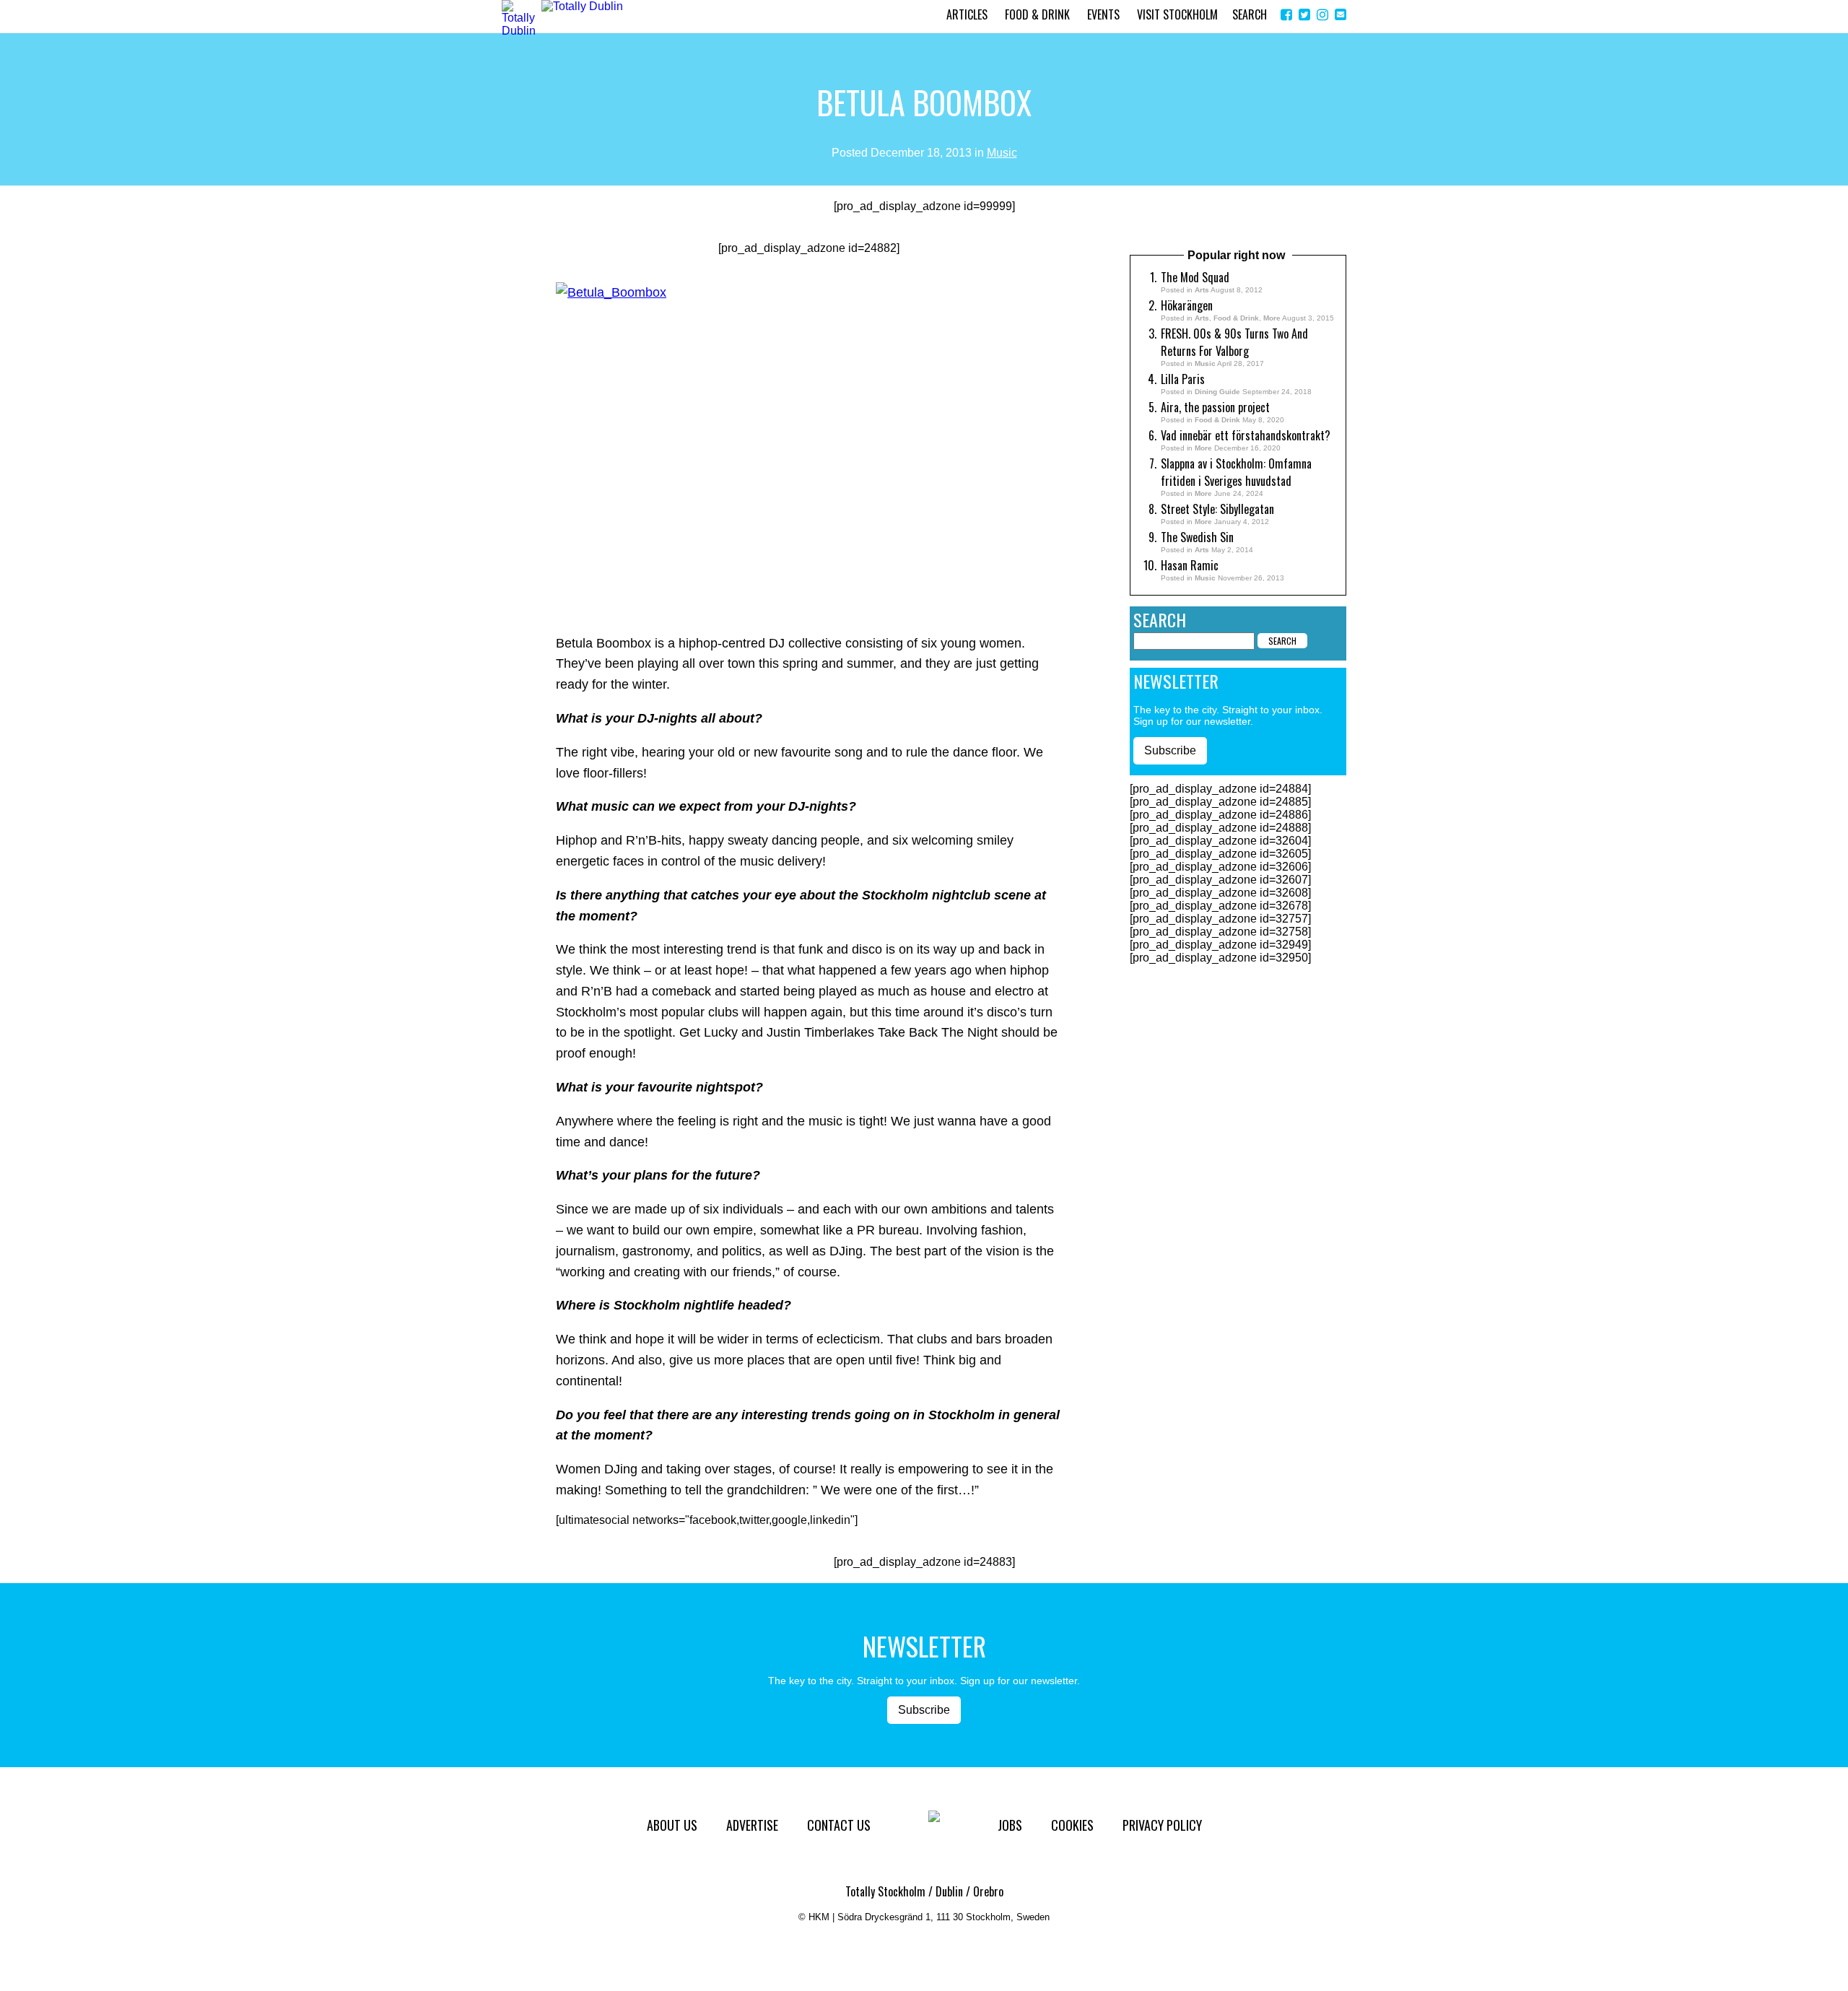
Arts (1202, 290)
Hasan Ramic (1190, 565)
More (1272, 318)
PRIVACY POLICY (1162, 1825)
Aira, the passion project (1215, 407)
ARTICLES (967, 14)
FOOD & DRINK (1037, 14)
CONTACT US (839, 1825)
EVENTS (1103, 14)
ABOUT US (672, 1825)
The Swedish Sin (1197, 537)
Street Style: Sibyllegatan (1217, 509)
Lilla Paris (1183, 379)
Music (1002, 153)
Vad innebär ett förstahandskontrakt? (1246, 435)
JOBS (1010, 1825)
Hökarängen (1187, 305)
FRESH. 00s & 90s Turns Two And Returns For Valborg (1234, 342)
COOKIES (1072, 1825)
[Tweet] (1304, 15)
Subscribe (1170, 750)
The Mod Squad (1195, 277)
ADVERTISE (752, 1825)
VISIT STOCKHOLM (1177, 14)
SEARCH (1250, 14)
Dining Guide (1217, 392)
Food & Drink (1236, 318)
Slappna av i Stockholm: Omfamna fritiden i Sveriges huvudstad (1236, 472)
